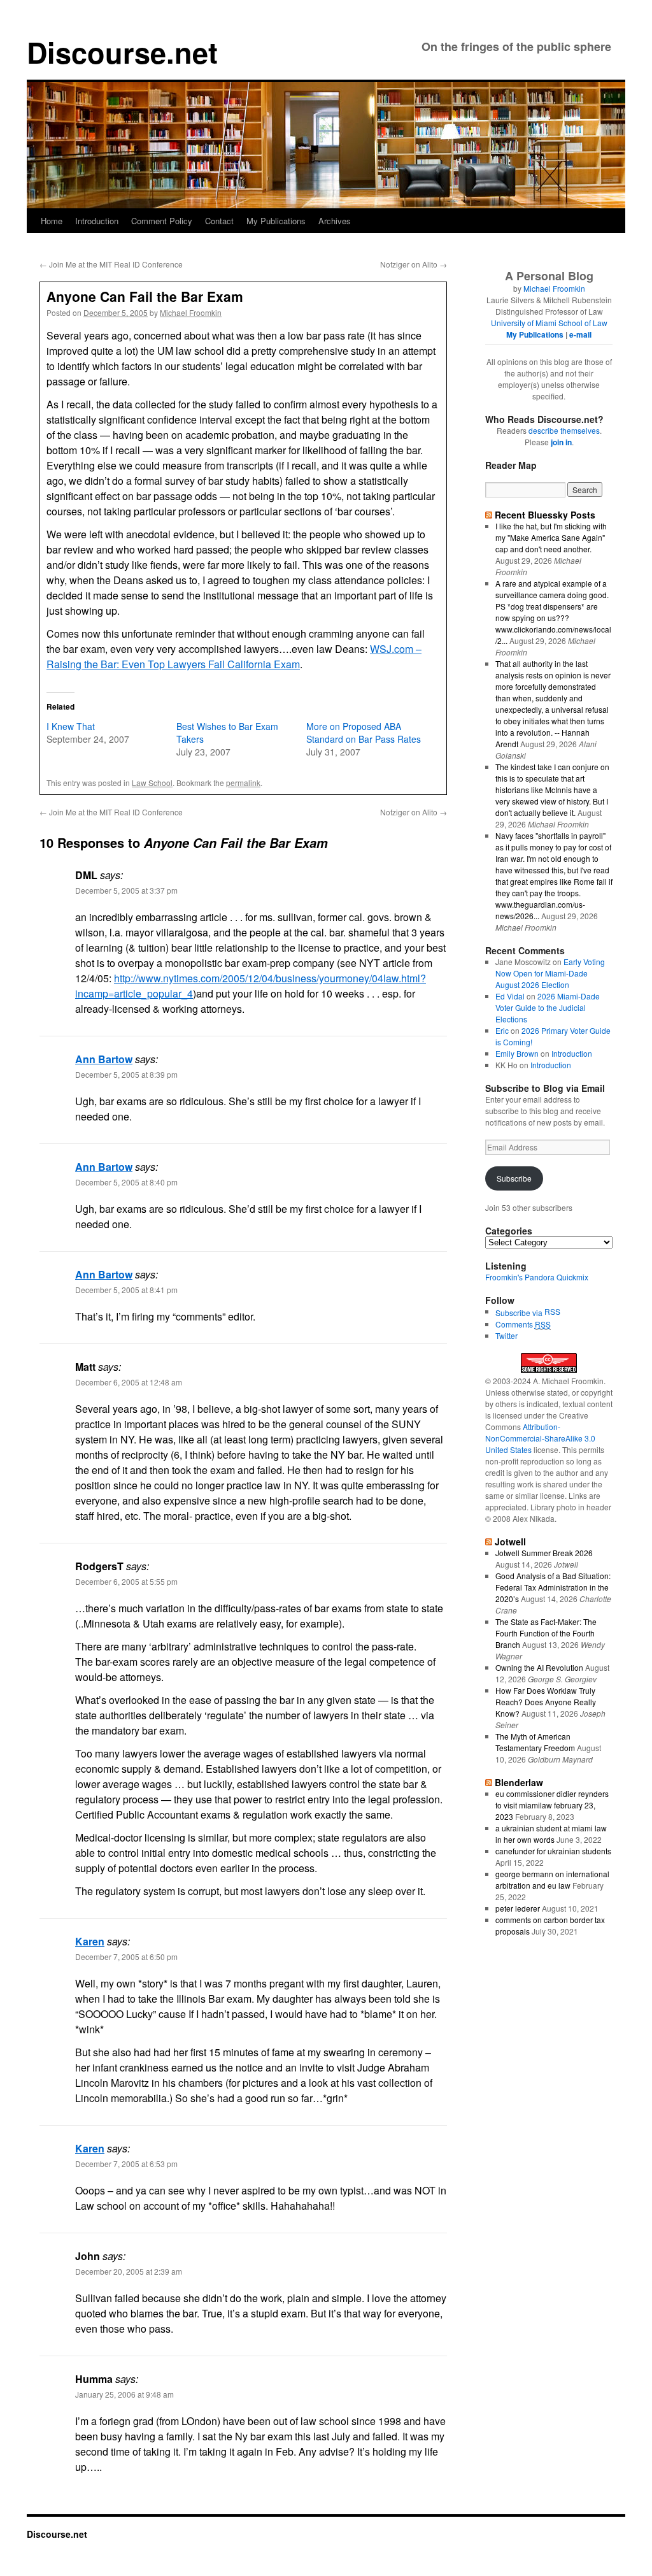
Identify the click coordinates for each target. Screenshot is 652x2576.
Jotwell (510, 1542)
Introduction (97, 221)
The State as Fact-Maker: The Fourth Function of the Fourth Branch (546, 1633)
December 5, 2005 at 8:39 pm (126, 1074)
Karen (90, 1941)
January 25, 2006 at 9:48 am (124, 2394)
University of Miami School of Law (549, 323)
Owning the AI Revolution (539, 1667)
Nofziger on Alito (414, 264)
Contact (219, 221)
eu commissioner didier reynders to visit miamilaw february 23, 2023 (552, 1805)
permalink (243, 783)
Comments (523, 1324)
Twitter (507, 1335)
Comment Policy (162, 221)
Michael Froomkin (191, 312)
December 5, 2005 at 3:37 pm (126, 890)
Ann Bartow (104, 1059)
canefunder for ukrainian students (553, 1851)
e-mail (580, 334)
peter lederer (518, 1908)
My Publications (276, 221)
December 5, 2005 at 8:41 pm (126, 1290)
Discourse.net (122, 52)
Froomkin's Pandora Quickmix (537, 1277)
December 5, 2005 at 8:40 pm (126, 1182)
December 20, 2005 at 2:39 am (129, 2271)
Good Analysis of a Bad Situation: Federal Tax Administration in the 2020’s (553, 1587)
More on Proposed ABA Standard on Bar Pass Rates (364, 733)
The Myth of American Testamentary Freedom (535, 1742)
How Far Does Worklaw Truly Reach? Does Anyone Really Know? (546, 1702)
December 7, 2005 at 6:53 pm (126, 2164)
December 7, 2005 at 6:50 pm (126, 1957)
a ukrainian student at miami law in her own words (551, 1834)
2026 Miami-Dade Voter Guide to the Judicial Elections (548, 1007)
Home (52, 221)
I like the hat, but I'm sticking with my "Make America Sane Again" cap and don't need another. (551, 537)
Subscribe (514, 1178)
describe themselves (564, 430)
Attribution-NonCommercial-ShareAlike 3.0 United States (540, 1438)
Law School (152, 783)
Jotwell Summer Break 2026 (544, 1553)
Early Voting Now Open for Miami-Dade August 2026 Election (550, 973)
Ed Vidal (510, 996)
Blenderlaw (519, 1782)
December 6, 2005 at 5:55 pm (126, 1581)
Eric (502, 1030)
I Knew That (71, 726)
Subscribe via (520, 1313)
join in (561, 442)
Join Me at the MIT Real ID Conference (111, 264)
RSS (552, 1311)
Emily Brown (517, 1053)
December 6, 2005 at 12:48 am (129, 1382)
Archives (335, 221)
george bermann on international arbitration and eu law (552, 1879)
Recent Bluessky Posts (545, 515)
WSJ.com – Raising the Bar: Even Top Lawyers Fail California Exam (234, 656)
